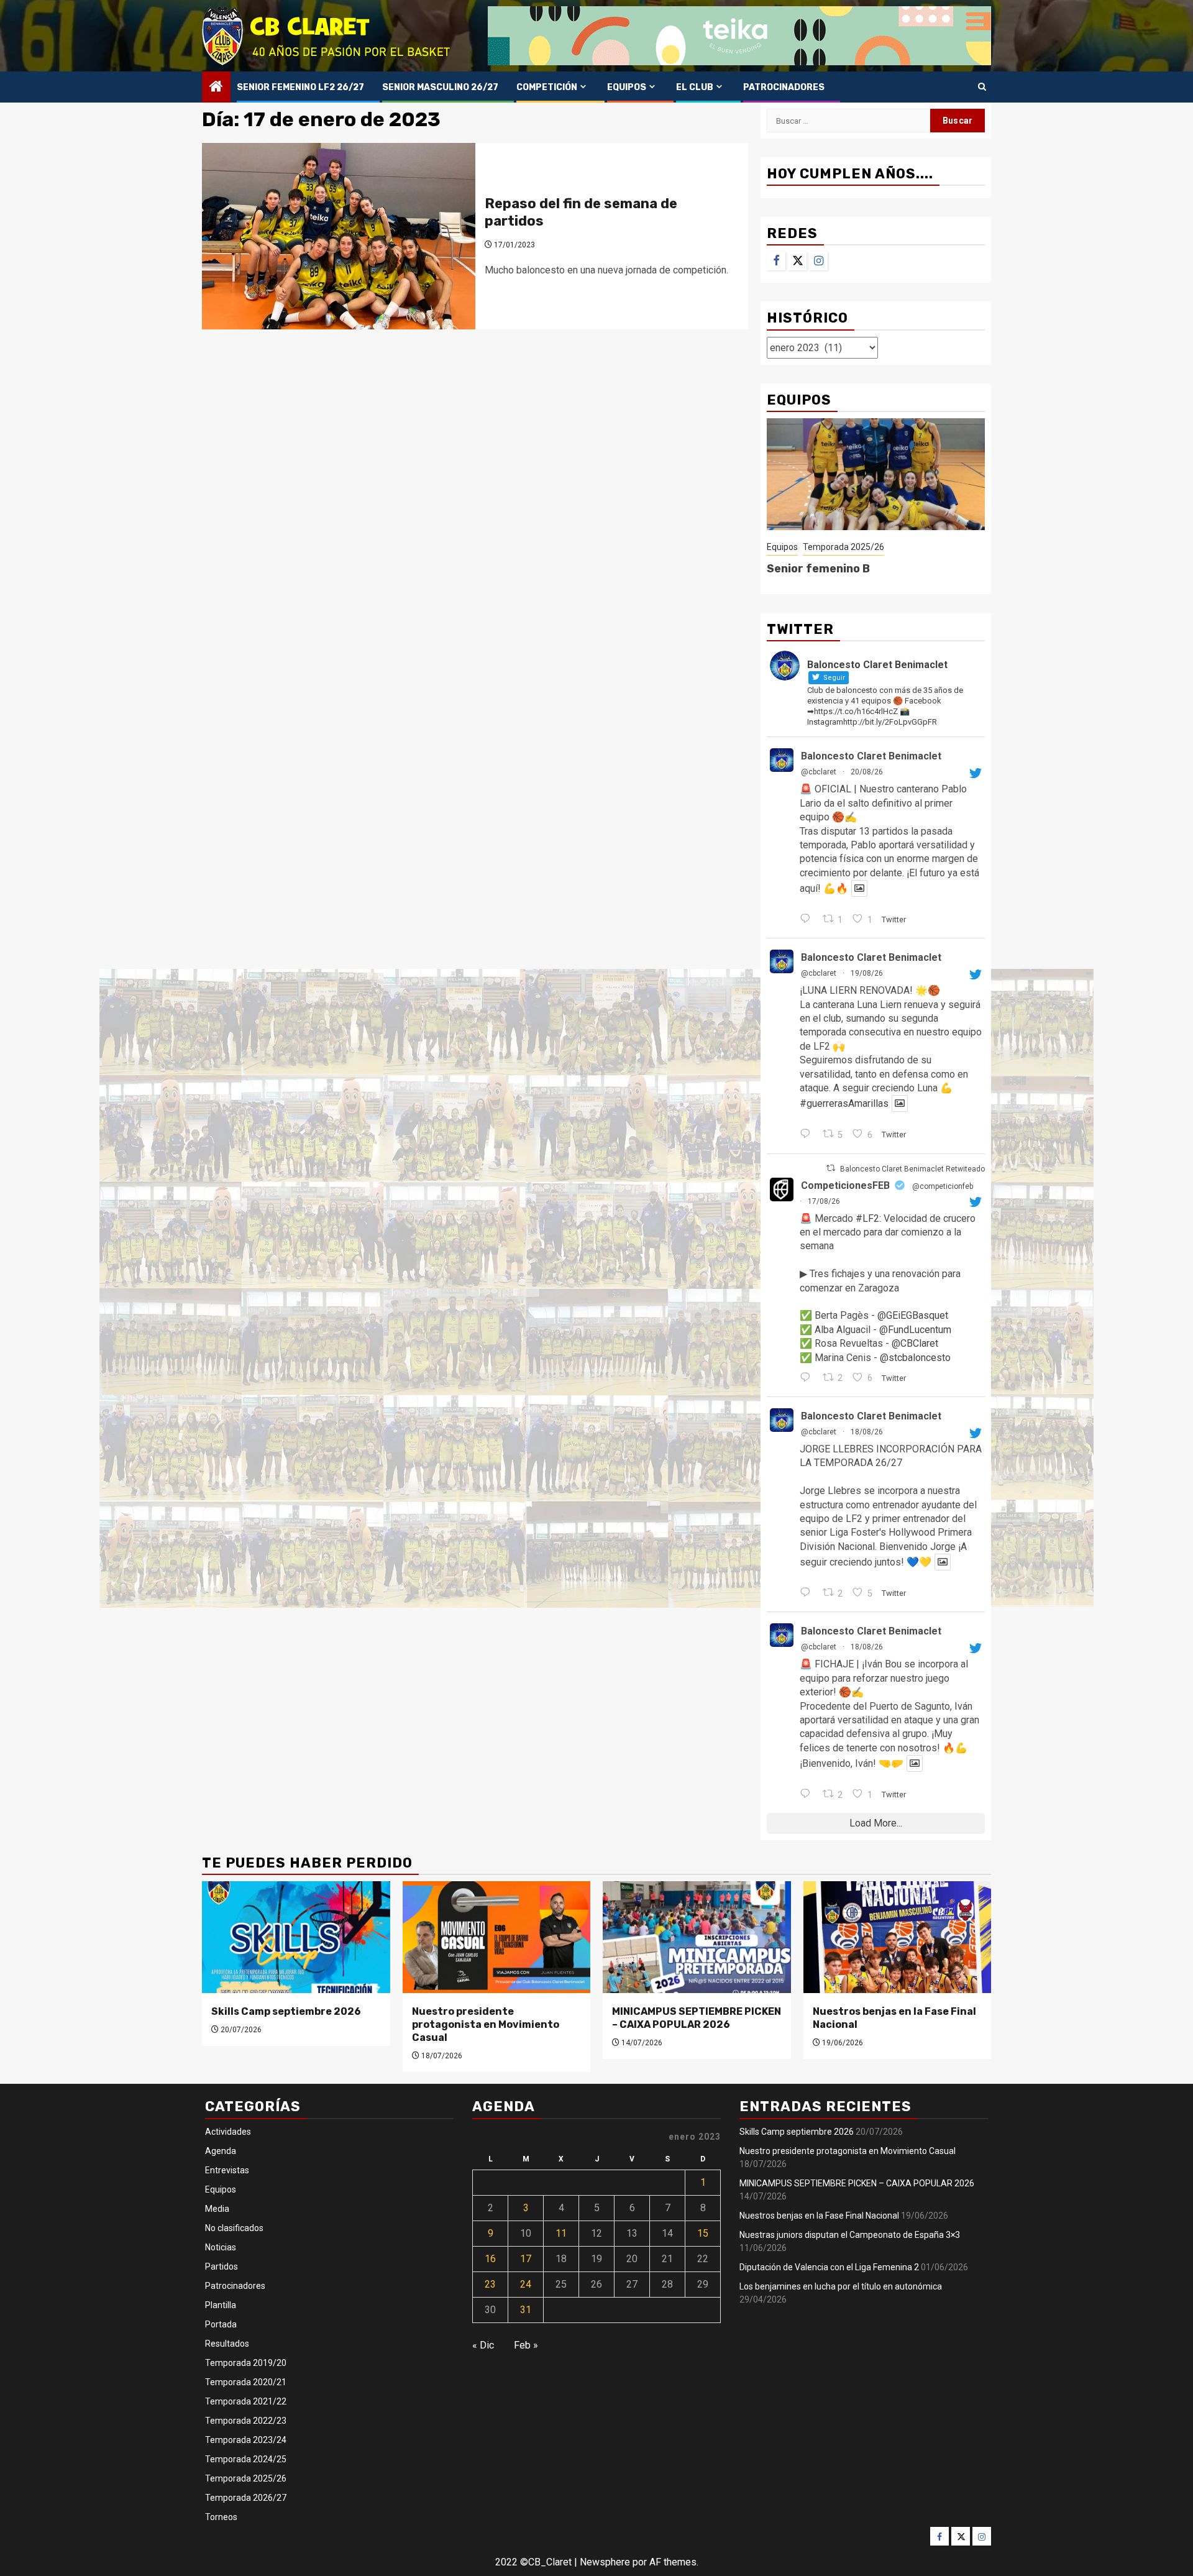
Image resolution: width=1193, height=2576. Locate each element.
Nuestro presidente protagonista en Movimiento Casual (486, 2024)
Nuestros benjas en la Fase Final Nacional (819, 2216)
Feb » (526, 2345)
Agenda (221, 2151)
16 (490, 2259)
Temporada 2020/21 (246, 2382)
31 (526, 2310)
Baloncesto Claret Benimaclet (871, 756)
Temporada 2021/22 (246, 2401)
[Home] (216, 88)
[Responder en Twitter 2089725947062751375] (808, 1593)
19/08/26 (867, 973)
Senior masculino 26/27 (440, 87)
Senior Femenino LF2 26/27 (300, 87)
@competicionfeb (943, 1186)
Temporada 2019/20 (246, 2363)
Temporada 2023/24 (246, 2440)
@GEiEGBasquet (913, 1315)
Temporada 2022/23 (246, 2421)
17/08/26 (824, 1201)
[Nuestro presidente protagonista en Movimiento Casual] (497, 1937)
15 (703, 2233)
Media (217, 2209)
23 (490, 2284)
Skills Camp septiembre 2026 (286, 2011)
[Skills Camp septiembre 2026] (296, 1937)
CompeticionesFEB (845, 1185)
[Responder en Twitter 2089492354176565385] (808, 1378)
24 (526, 2284)
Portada (221, 2324)
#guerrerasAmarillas (844, 1103)
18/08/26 (867, 1432)
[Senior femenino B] (876, 474)
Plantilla (221, 2305)
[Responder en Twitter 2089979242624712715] (808, 1135)
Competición (547, 87)
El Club (695, 87)
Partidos (222, 2267)
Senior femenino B (818, 569)
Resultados (227, 2344)
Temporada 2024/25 (246, 2459)
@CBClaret (915, 1343)
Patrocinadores (784, 87)
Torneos (221, 2517)
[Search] (982, 87)
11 (561, 2233)
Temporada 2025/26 (843, 547)
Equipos (627, 87)
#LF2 (867, 1218)
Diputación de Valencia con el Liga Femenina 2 (829, 2267)
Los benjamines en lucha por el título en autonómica (841, 2286)
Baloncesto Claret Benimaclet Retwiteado (912, 1169)
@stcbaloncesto (915, 1358)
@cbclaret (819, 772)
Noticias (221, 2247)
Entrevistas (227, 2170)
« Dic (483, 2345)
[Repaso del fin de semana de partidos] (339, 236)
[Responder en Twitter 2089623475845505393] (808, 1795)
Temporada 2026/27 (246, 2498)
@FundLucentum (915, 1330)
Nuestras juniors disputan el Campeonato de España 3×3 (850, 2235)
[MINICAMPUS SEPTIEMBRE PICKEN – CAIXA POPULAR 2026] (697, 1937)
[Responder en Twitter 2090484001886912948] (808, 920)
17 (526, 2259)
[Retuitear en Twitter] (831, 1168)
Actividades (228, 2132)
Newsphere (605, 2562)
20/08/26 (867, 772)
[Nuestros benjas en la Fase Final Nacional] (898, 1937)
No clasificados (234, 2228)
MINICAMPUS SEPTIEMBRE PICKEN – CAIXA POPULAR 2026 (697, 2018)
